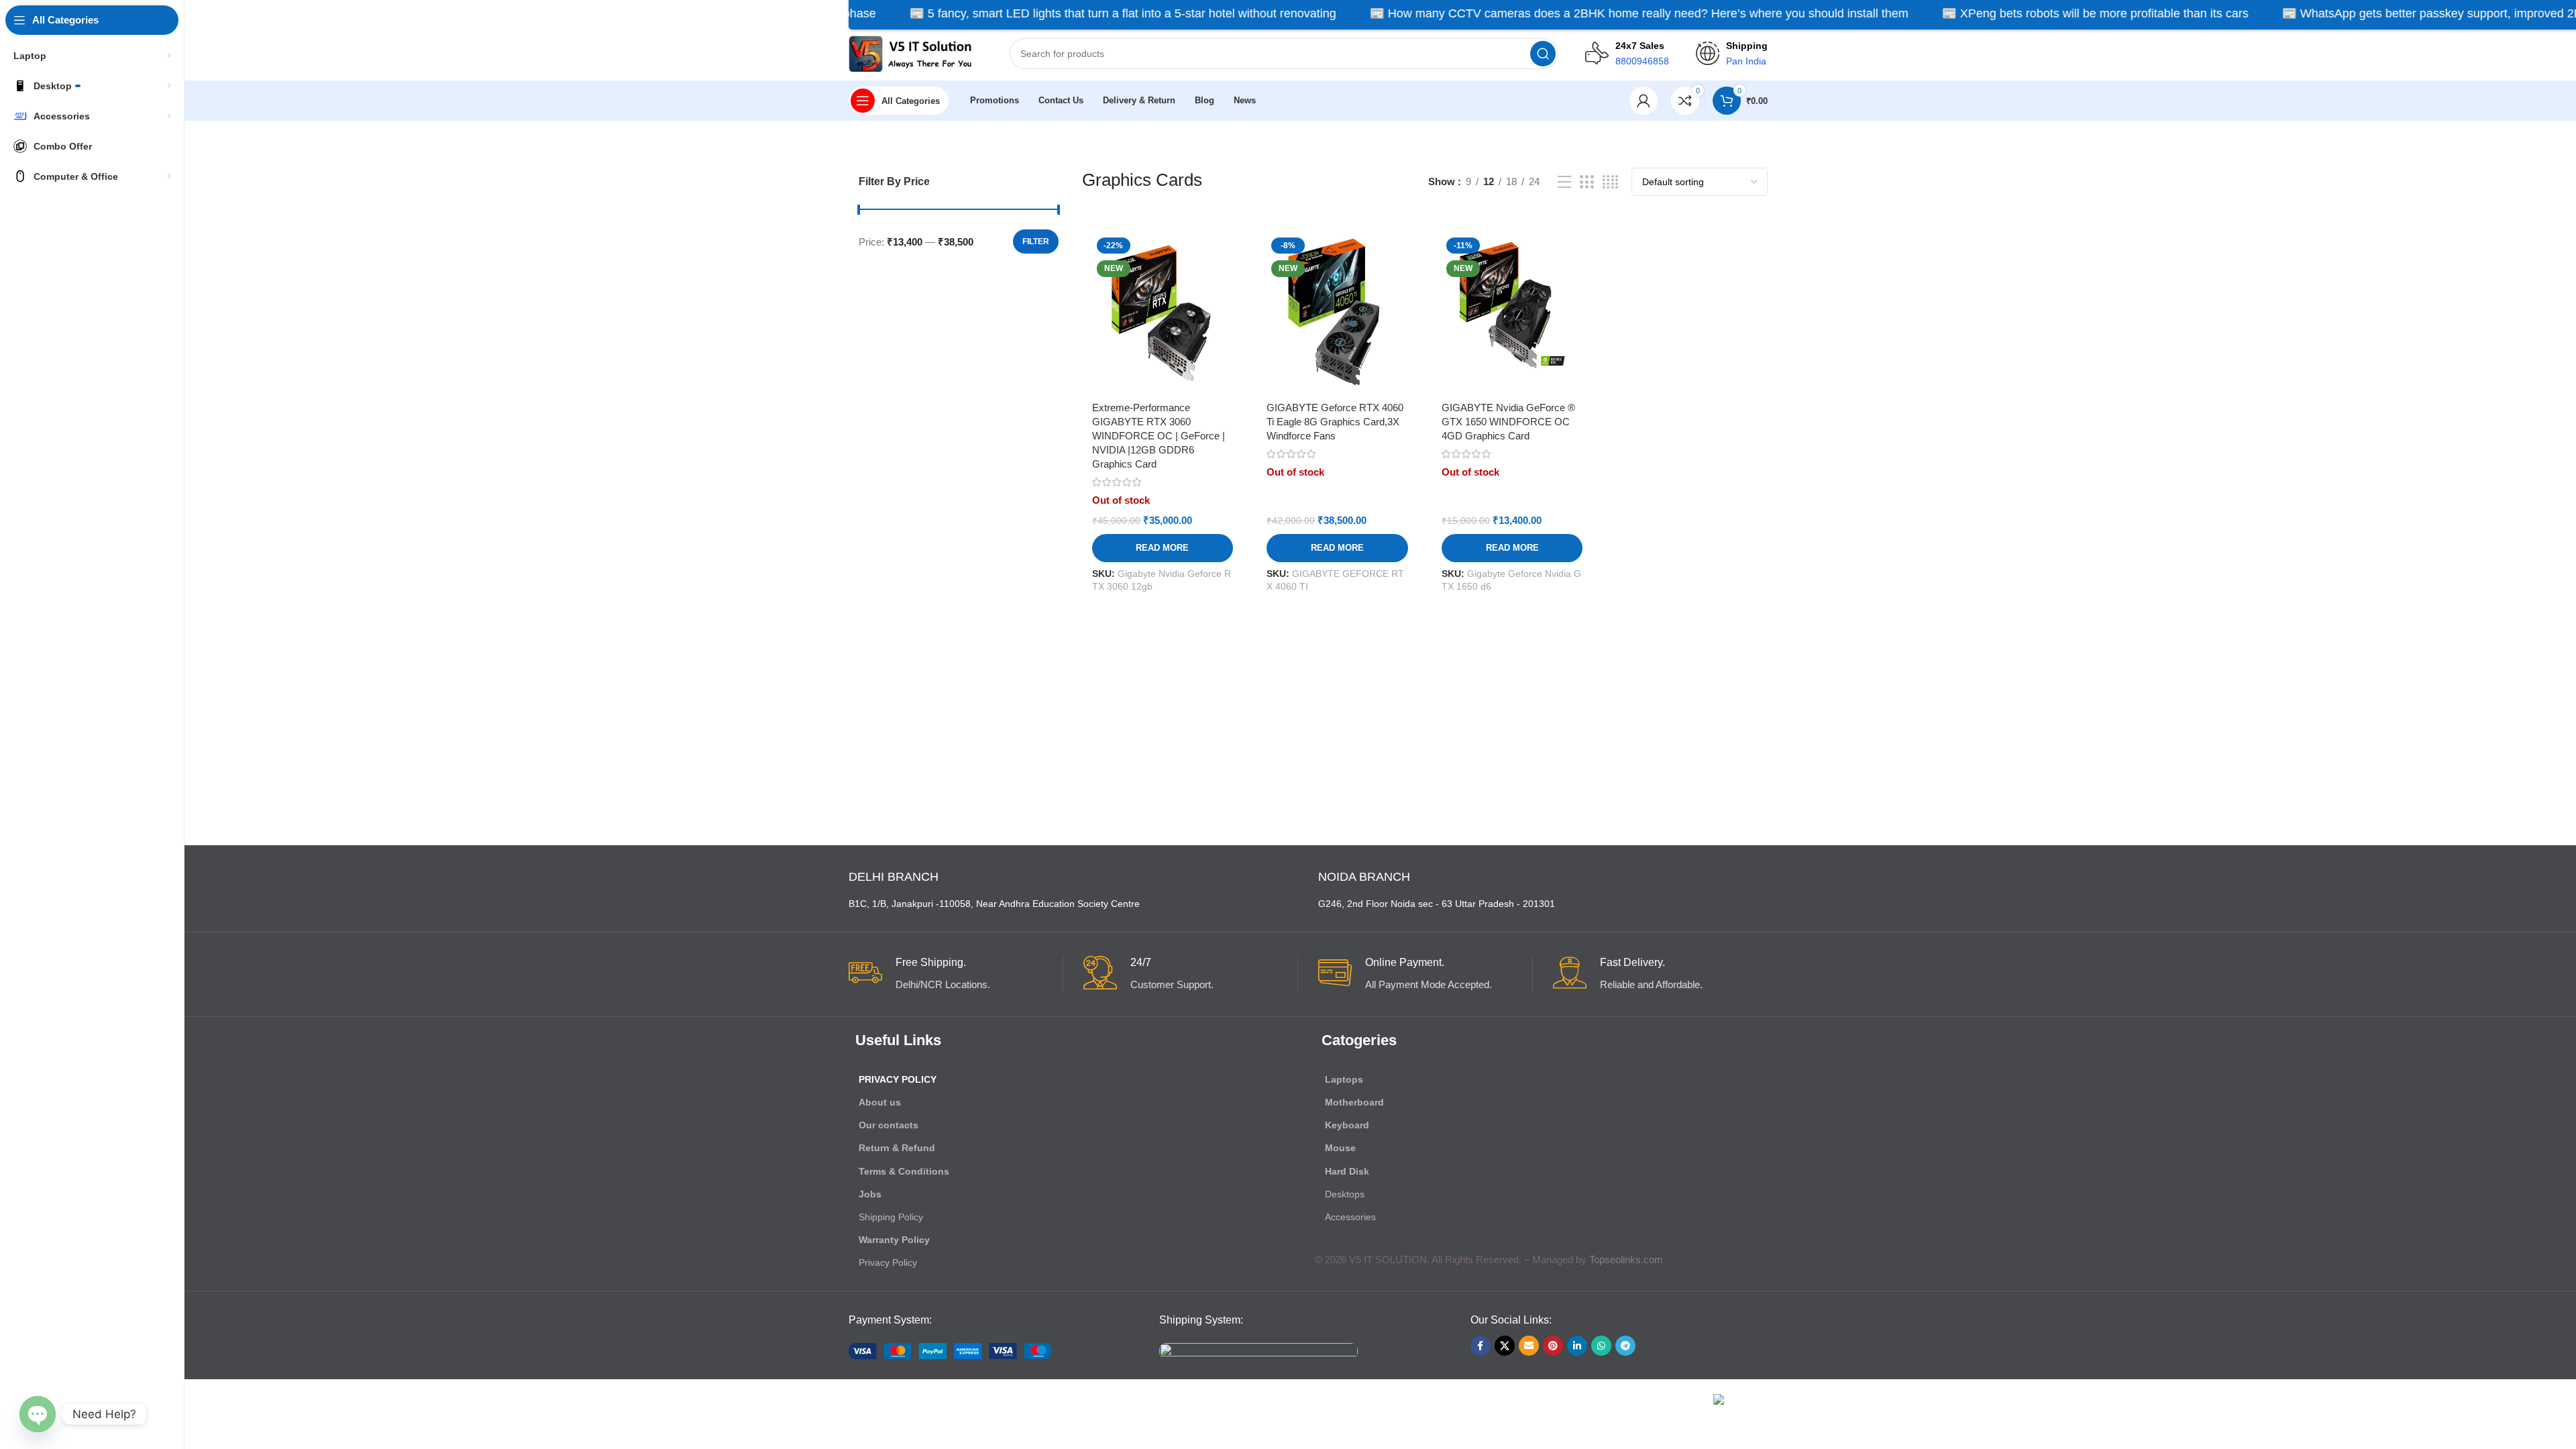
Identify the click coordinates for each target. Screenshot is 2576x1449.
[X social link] (1505, 1346)
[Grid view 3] (1587, 182)
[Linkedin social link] (1577, 1346)
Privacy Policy (898, 1079)
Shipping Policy (891, 1217)
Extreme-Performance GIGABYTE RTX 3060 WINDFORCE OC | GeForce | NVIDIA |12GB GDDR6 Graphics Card (1159, 436)
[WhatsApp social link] (1601, 1346)
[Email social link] (1529, 1346)
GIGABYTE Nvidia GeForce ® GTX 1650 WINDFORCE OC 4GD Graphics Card (1508, 422)
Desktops (1345, 1194)
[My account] (1644, 101)
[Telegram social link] (1625, 1346)
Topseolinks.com (1626, 1259)
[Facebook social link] (1481, 1346)
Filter (1036, 241)
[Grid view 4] (1610, 182)
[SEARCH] (1543, 54)
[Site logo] (916, 53)
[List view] (1564, 182)
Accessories (1350, 1217)
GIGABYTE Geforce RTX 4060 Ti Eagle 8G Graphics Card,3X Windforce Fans (1335, 422)
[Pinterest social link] (1553, 1346)
